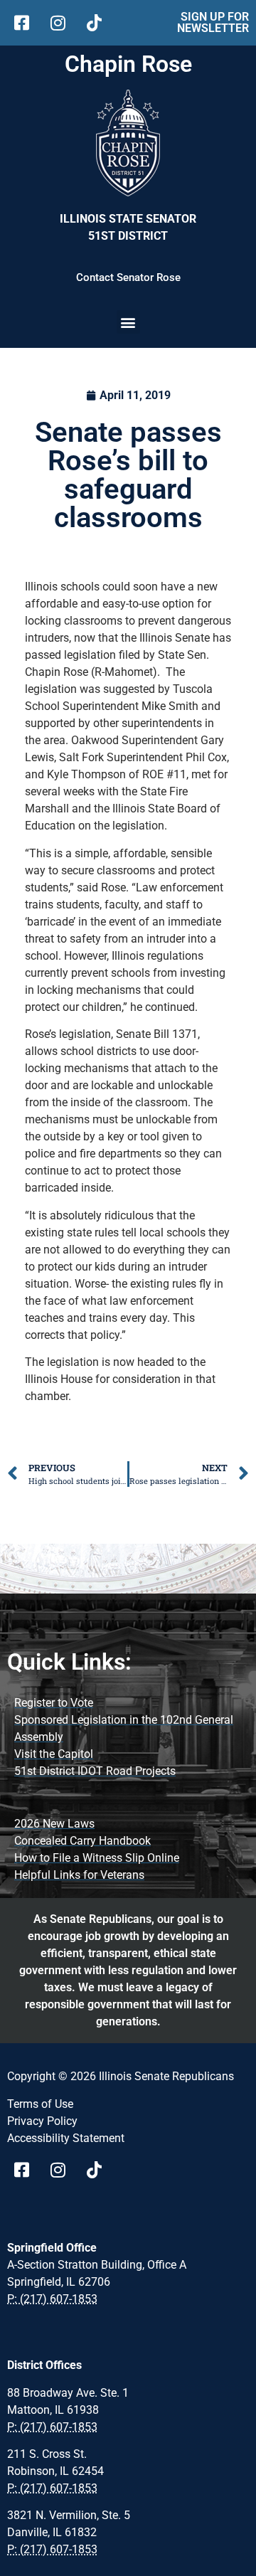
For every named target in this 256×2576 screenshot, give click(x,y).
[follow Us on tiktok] (99, 23)
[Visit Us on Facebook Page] (27, 2170)
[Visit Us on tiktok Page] (99, 2170)
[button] (128, 322)
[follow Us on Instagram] (63, 23)
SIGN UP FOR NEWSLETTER (213, 22)
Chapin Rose (128, 64)
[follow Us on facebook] (27, 23)
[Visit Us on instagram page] (63, 2170)
